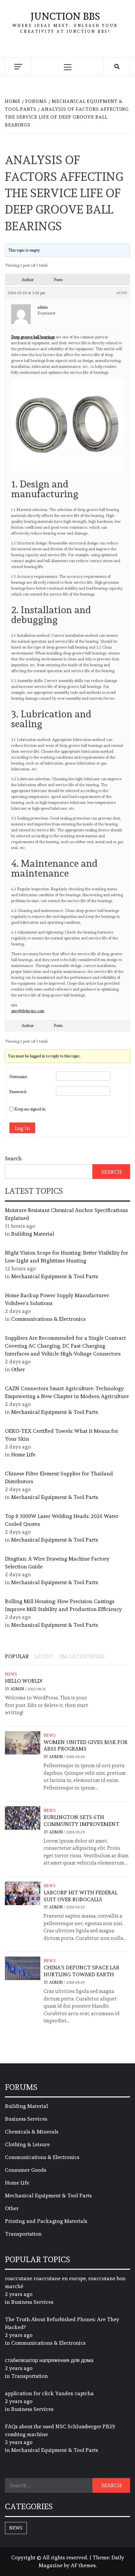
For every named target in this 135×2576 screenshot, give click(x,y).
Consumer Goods (26, 2170)
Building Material (33, 1234)
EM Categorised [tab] (82, 1656)
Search (13, 1158)
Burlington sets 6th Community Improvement (81, 1821)
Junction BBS (65, 16)
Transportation (23, 2234)
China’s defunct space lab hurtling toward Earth (81, 1971)
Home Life (23, 1455)
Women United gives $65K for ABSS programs (86, 1746)
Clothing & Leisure (27, 2144)
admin (18, 1689)
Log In (22, 1128)
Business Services (26, 2119)
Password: (18, 1092)
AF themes (83, 2565)
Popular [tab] (17, 1656)
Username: (18, 1077)
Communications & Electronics (48, 1319)
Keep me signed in (30, 1109)
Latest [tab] (44, 1656)
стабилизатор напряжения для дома (49, 2360)
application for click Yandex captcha (49, 2393)
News (11, 1674)
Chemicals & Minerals (32, 2132)
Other (18, 1369)
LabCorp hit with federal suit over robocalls (80, 1896)
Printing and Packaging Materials (46, 2221)
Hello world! (23, 1681)
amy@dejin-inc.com (28, 1011)
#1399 (122, 293)
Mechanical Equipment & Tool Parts (55, 1276)
